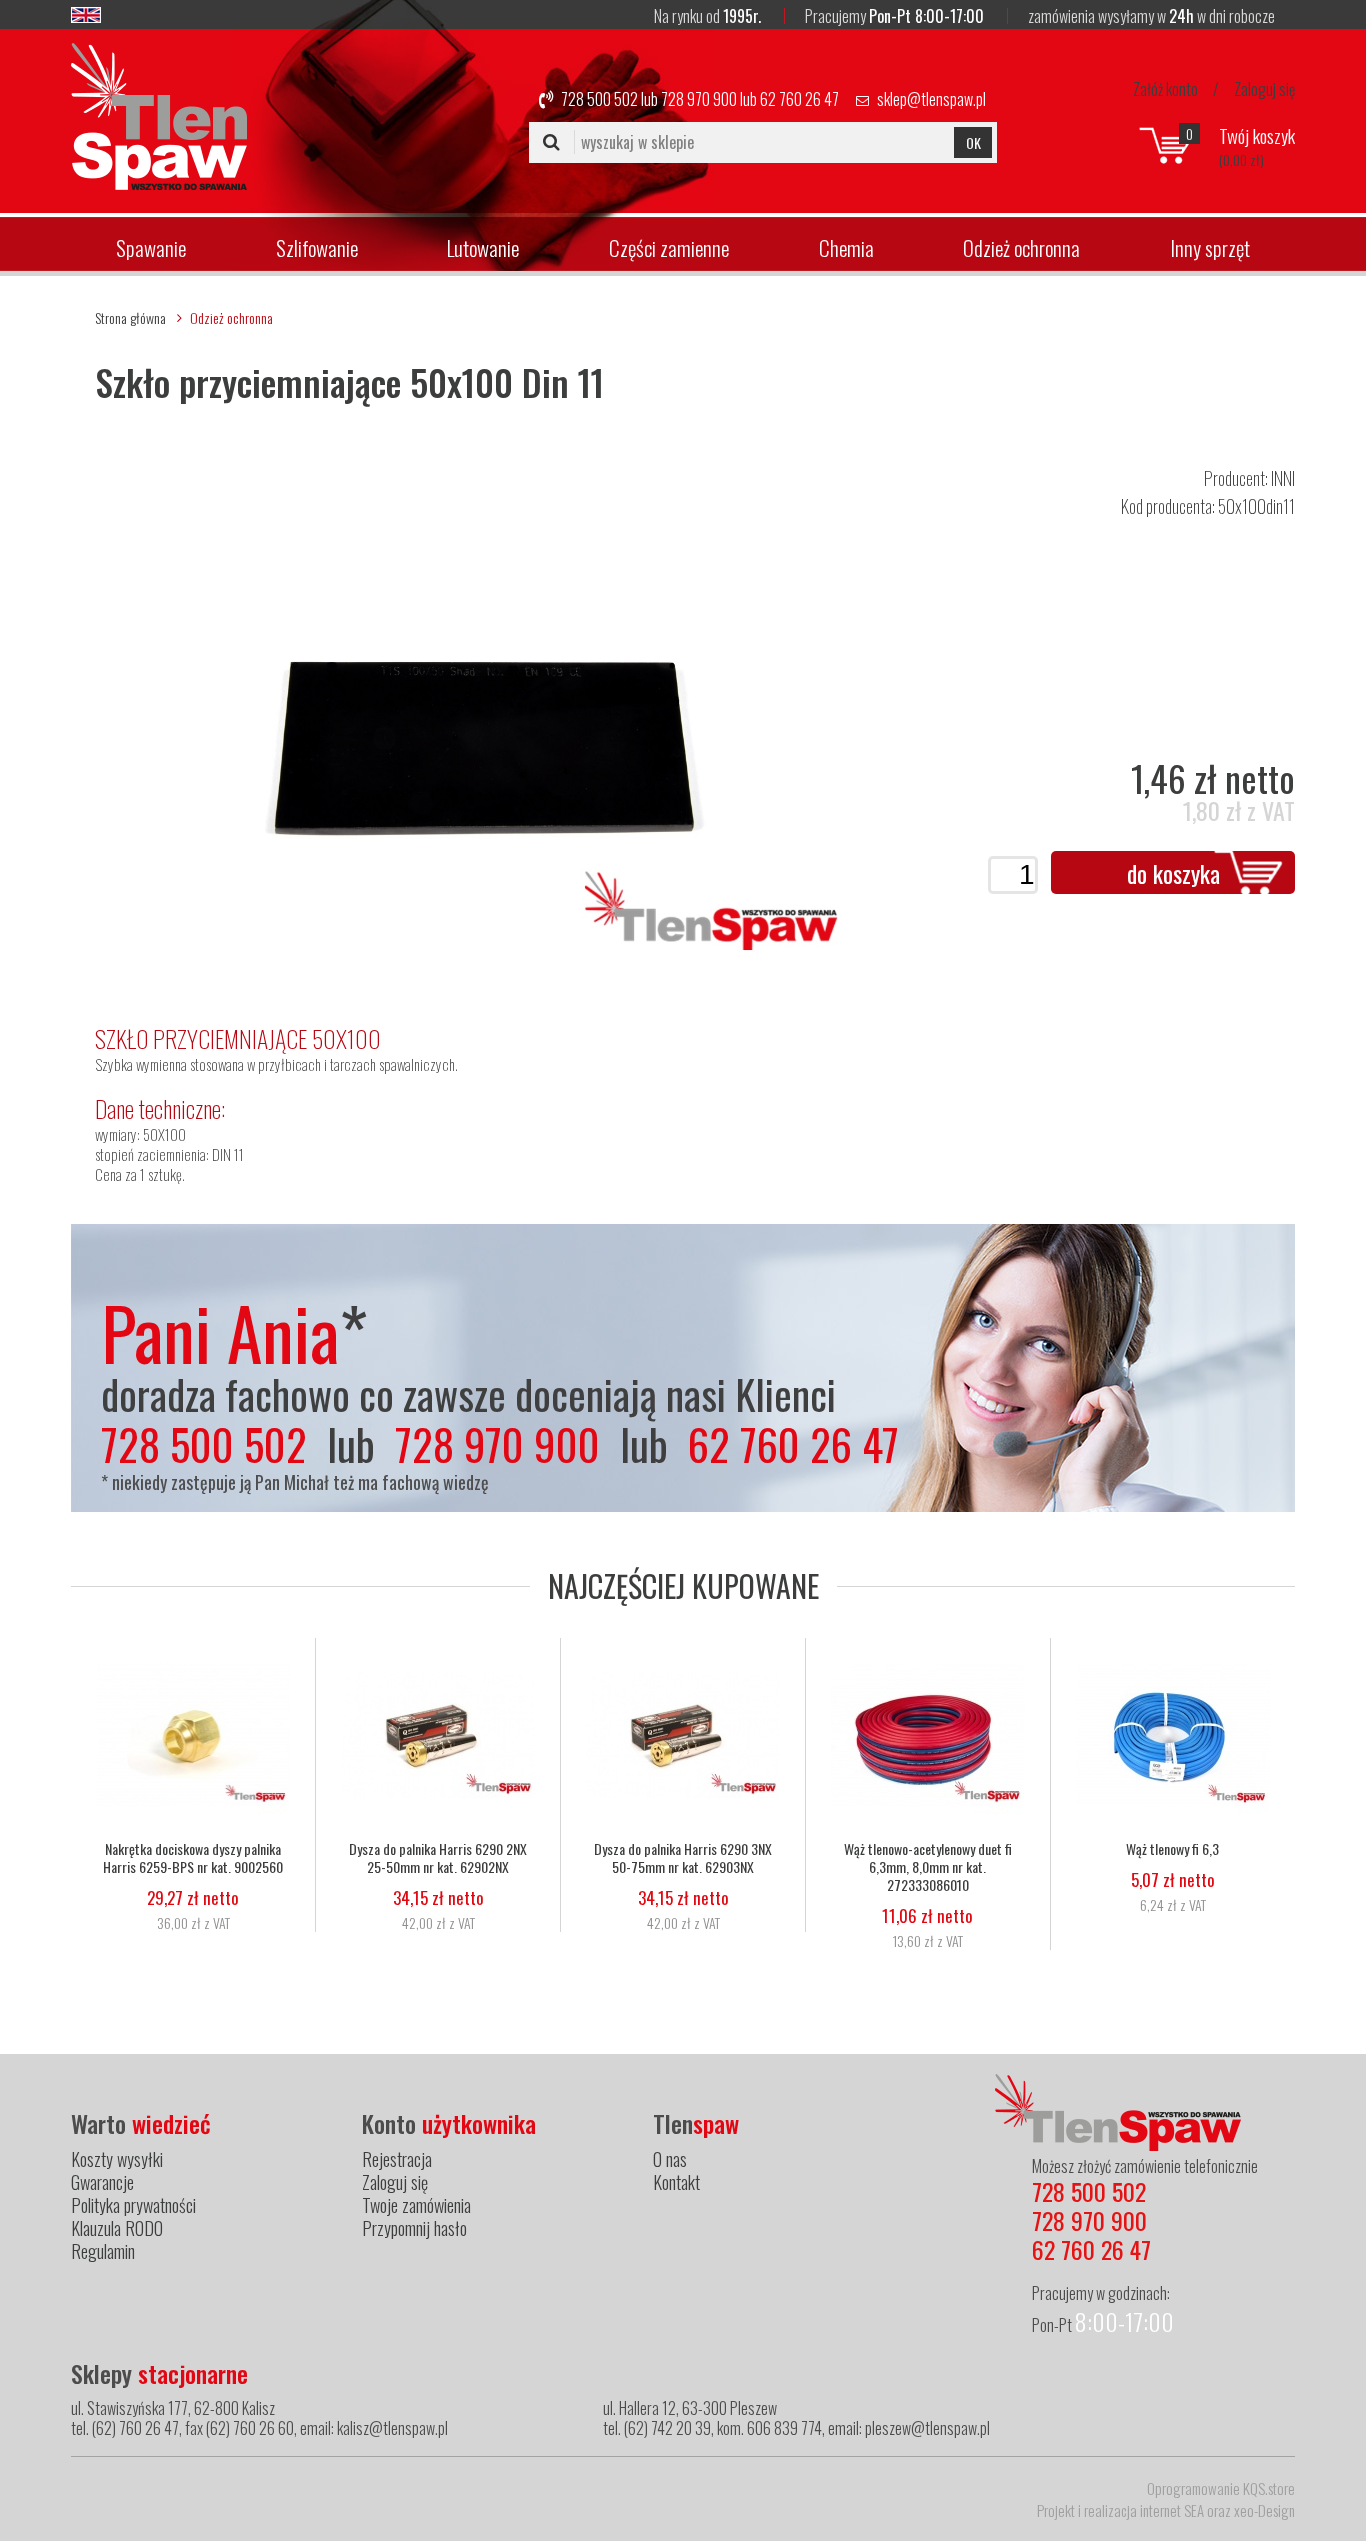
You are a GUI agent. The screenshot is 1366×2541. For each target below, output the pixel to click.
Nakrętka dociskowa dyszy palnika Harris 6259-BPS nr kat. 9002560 (193, 1858)
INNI (1283, 478)
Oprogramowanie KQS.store (1221, 2488)
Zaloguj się (1264, 89)
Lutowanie (483, 247)
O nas (670, 2159)
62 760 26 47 (799, 99)
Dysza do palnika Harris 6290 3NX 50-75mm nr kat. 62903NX (683, 1858)
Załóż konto (1165, 89)
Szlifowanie (317, 247)
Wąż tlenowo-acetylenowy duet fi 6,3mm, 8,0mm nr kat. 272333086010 (928, 1867)
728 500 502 (599, 99)
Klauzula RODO (117, 2228)
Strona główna (130, 317)
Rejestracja (397, 2159)
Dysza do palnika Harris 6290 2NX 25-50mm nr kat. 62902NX (438, 1858)
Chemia (846, 247)
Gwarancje (102, 2182)
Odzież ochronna (1021, 247)
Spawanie (151, 247)
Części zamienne (669, 247)
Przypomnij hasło (414, 2228)
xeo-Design (1264, 2510)
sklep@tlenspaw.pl (931, 99)
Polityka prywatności (133, 2205)
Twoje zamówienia (416, 2205)
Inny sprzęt (1210, 247)
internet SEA (1172, 2510)
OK (973, 142)
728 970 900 (699, 99)
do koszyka (1173, 873)
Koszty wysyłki (117, 2159)
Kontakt (676, 2182)
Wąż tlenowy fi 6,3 (1172, 1849)
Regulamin (103, 2251)
